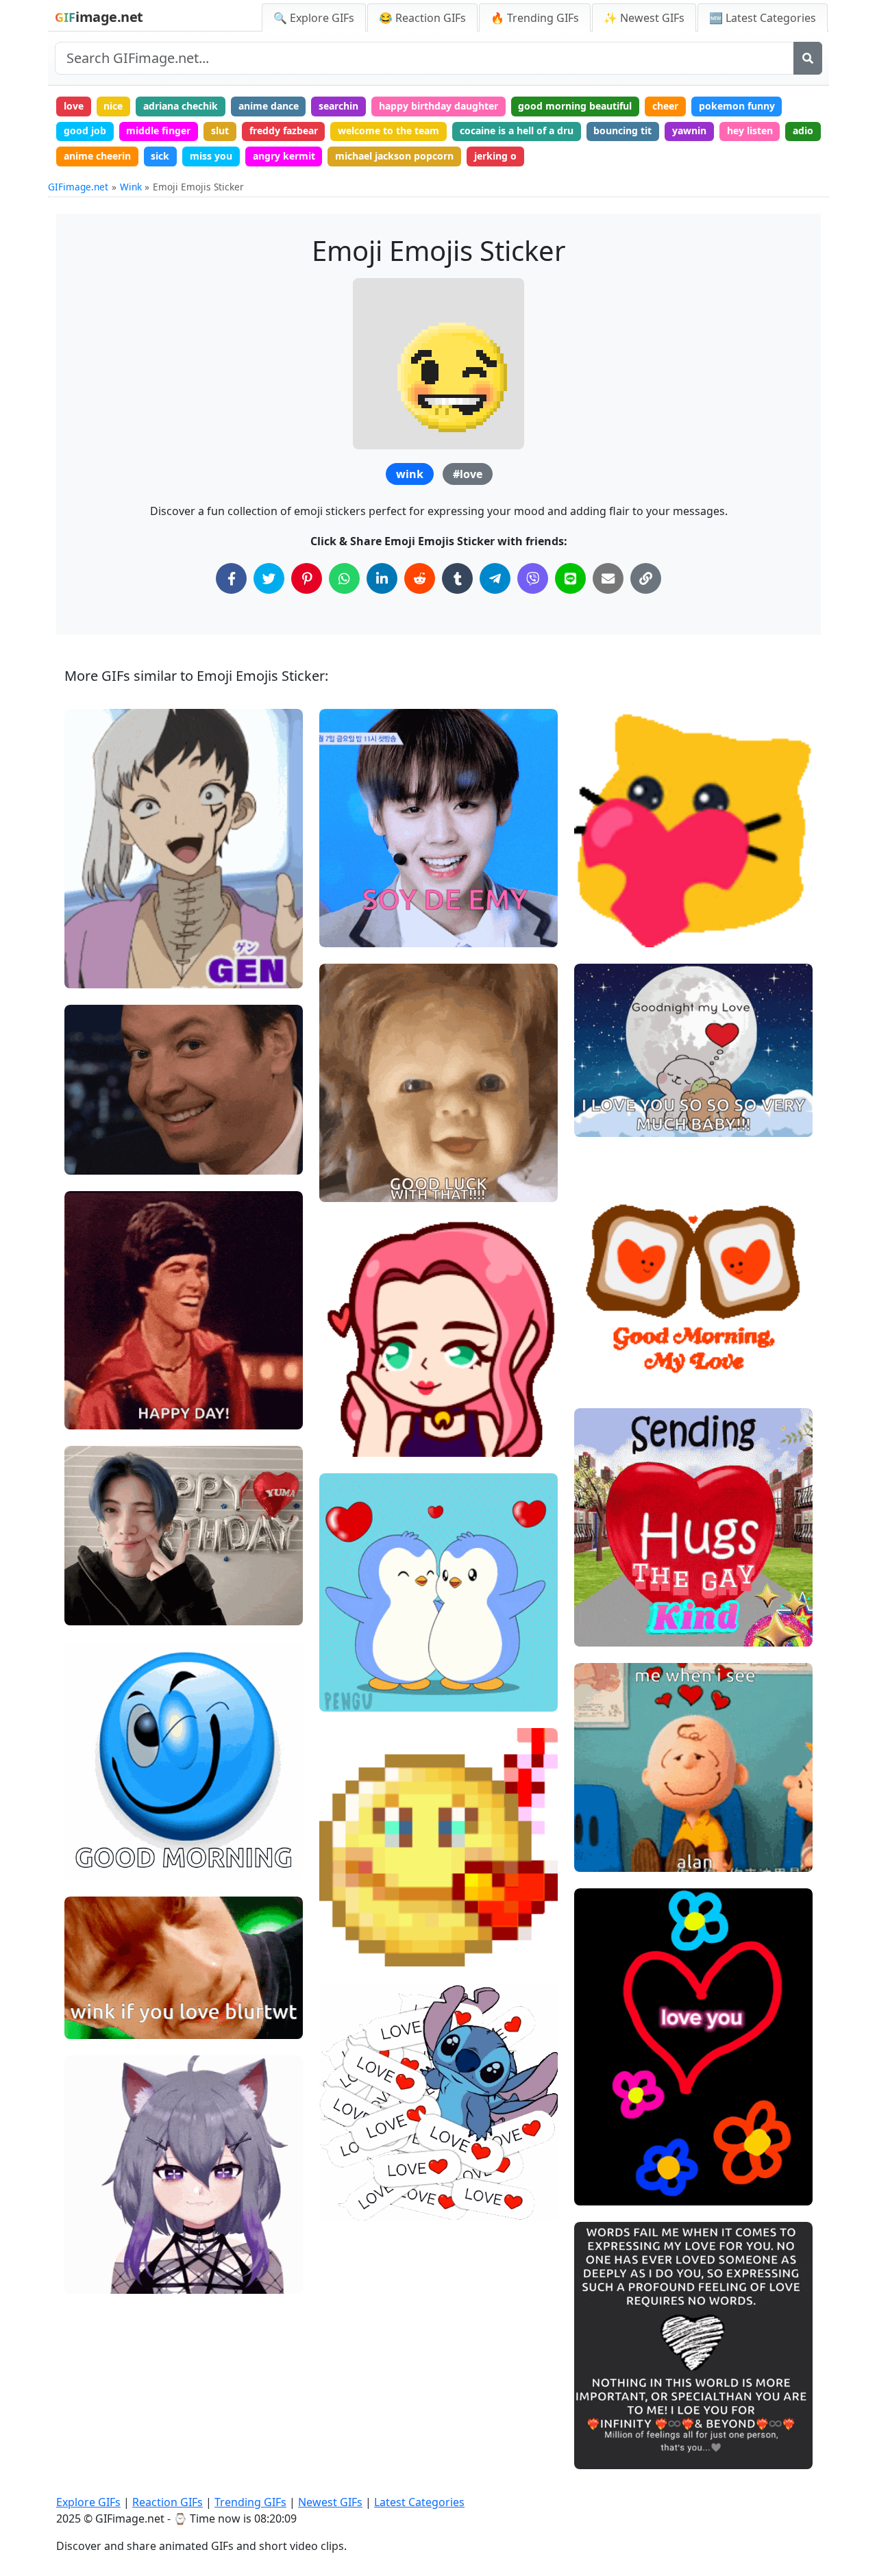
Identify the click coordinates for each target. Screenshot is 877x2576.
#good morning (621, 1352)
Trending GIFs (250, 2502)
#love (468, 474)
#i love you (356, 1672)
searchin (338, 106)
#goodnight (612, 1121)
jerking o (495, 156)
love (74, 106)
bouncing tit (622, 130)
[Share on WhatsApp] (344, 578)
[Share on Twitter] (269, 578)
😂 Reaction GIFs (422, 18)
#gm (597, 1376)
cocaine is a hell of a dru (517, 130)
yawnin (689, 130)
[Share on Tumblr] (457, 578)
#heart (347, 1417)
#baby (345, 1186)
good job (85, 130)
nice (113, 106)
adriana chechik (181, 106)
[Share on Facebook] (231, 578)
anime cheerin (97, 156)
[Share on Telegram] (495, 578)
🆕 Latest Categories (763, 18)
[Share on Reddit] (420, 578)
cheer (665, 106)
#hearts (349, 1927)
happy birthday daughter (438, 106)
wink (410, 474)
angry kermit (284, 156)
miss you (211, 156)
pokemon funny (737, 106)
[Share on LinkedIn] (382, 578)
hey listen (750, 130)
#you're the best (623, 2407)
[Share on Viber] (533, 578)
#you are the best (626, 2430)
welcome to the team (388, 130)
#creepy (350, 1163)
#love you (353, 2204)
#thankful (608, 2453)
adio (803, 130)
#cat (596, 931)
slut (220, 130)
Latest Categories (419, 2502)
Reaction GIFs (168, 2502)
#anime (94, 972)
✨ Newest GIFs (644, 18)
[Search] (808, 58)
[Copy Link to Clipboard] (646, 578)
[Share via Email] (608, 578)
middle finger (158, 130)
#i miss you (357, 1650)
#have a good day (626, 1330)
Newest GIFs (330, 2502)
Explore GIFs (88, 2502)
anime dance (269, 106)
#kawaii (604, 885)
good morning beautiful (575, 106)
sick (160, 156)
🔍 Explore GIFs (314, 18)
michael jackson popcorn (394, 156)
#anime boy (103, 949)
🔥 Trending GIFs (535, 18)
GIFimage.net (78, 187)
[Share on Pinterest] (307, 578)
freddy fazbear (284, 130)
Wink (131, 187)
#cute (89, 926)
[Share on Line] (570, 578)
